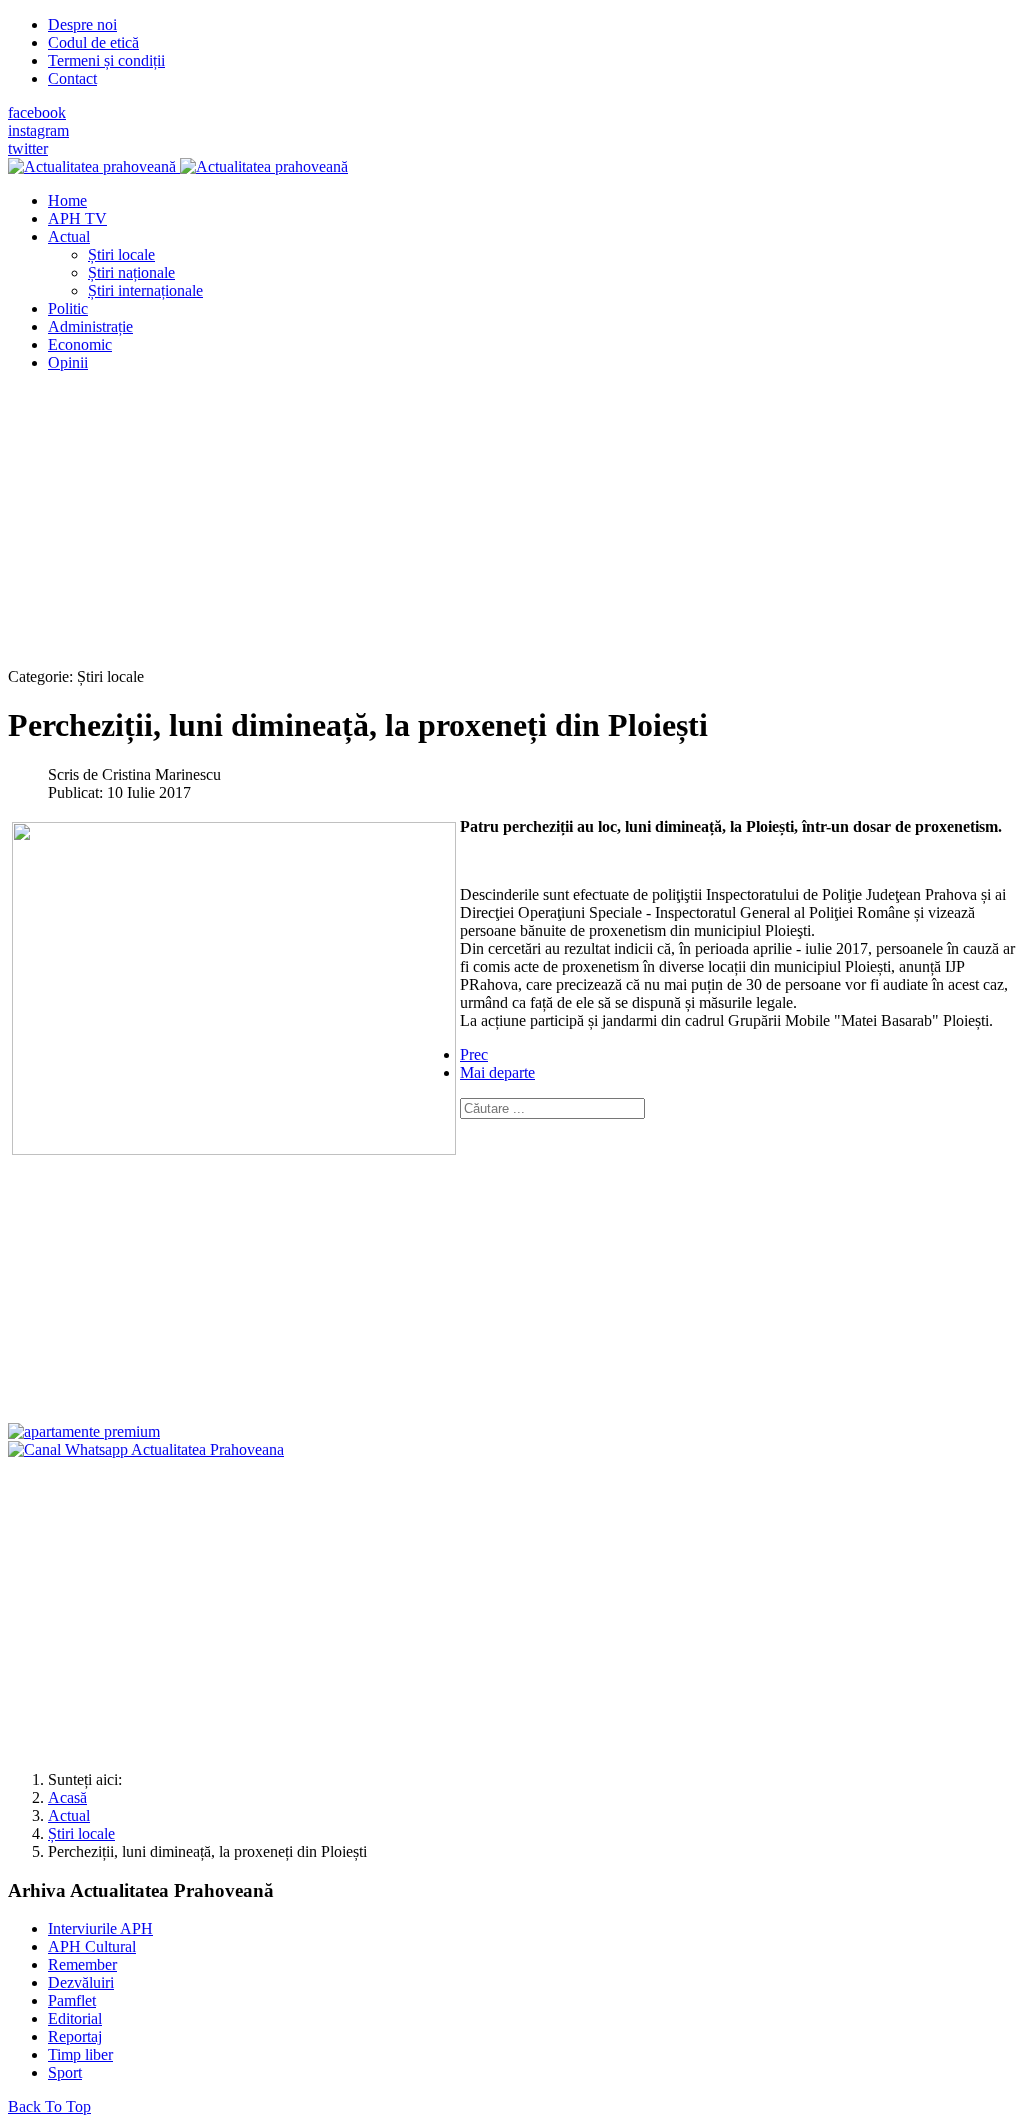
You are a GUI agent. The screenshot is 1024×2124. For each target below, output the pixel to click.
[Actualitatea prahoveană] (178, 166)
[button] (69, 236)
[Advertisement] (512, 528)
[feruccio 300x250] (84, 1431)
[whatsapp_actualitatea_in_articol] (146, 1449)
